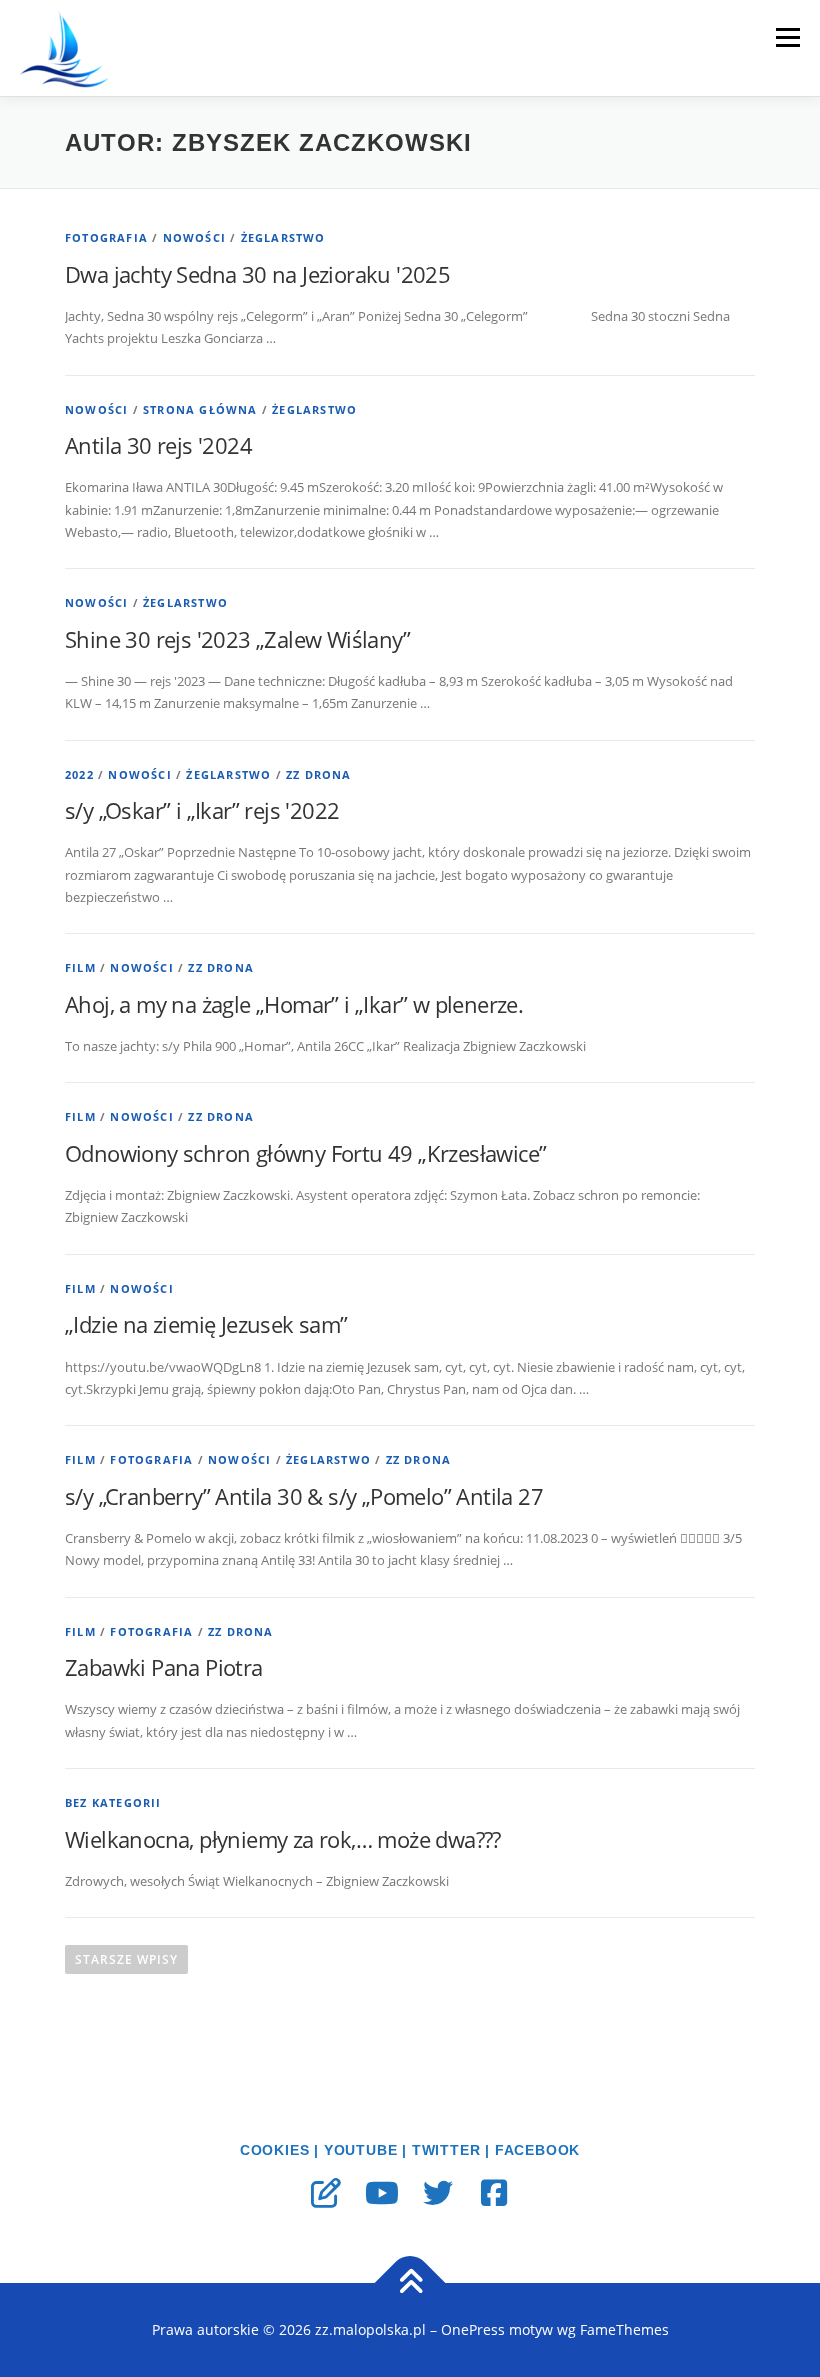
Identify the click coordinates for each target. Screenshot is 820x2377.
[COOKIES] (326, 2193)
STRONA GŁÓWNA (200, 409)
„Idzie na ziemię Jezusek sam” (206, 1324)
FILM (80, 967)
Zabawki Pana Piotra (164, 1667)
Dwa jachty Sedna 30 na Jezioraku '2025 (257, 274)
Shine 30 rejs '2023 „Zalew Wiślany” (237, 639)
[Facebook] (494, 2193)
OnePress (473, 2329)
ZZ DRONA (319, 774)
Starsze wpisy (126, 1959)
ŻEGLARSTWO (283, 237)
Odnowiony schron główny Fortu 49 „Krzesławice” (305, 1153)
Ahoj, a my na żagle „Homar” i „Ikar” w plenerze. (294, 1004)
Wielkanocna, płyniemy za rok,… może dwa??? (283, 1839)
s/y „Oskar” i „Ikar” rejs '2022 (202, 810)
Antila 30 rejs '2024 (158, 445)
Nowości (194, 237)
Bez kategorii (113, 1802)
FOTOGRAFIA (106, 237)
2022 (79, 774)
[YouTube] (382, 2193)
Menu (787, 37)
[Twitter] (438, 2193)
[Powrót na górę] (410, 2283)
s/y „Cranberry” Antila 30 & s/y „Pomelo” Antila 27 (304, 1496)
